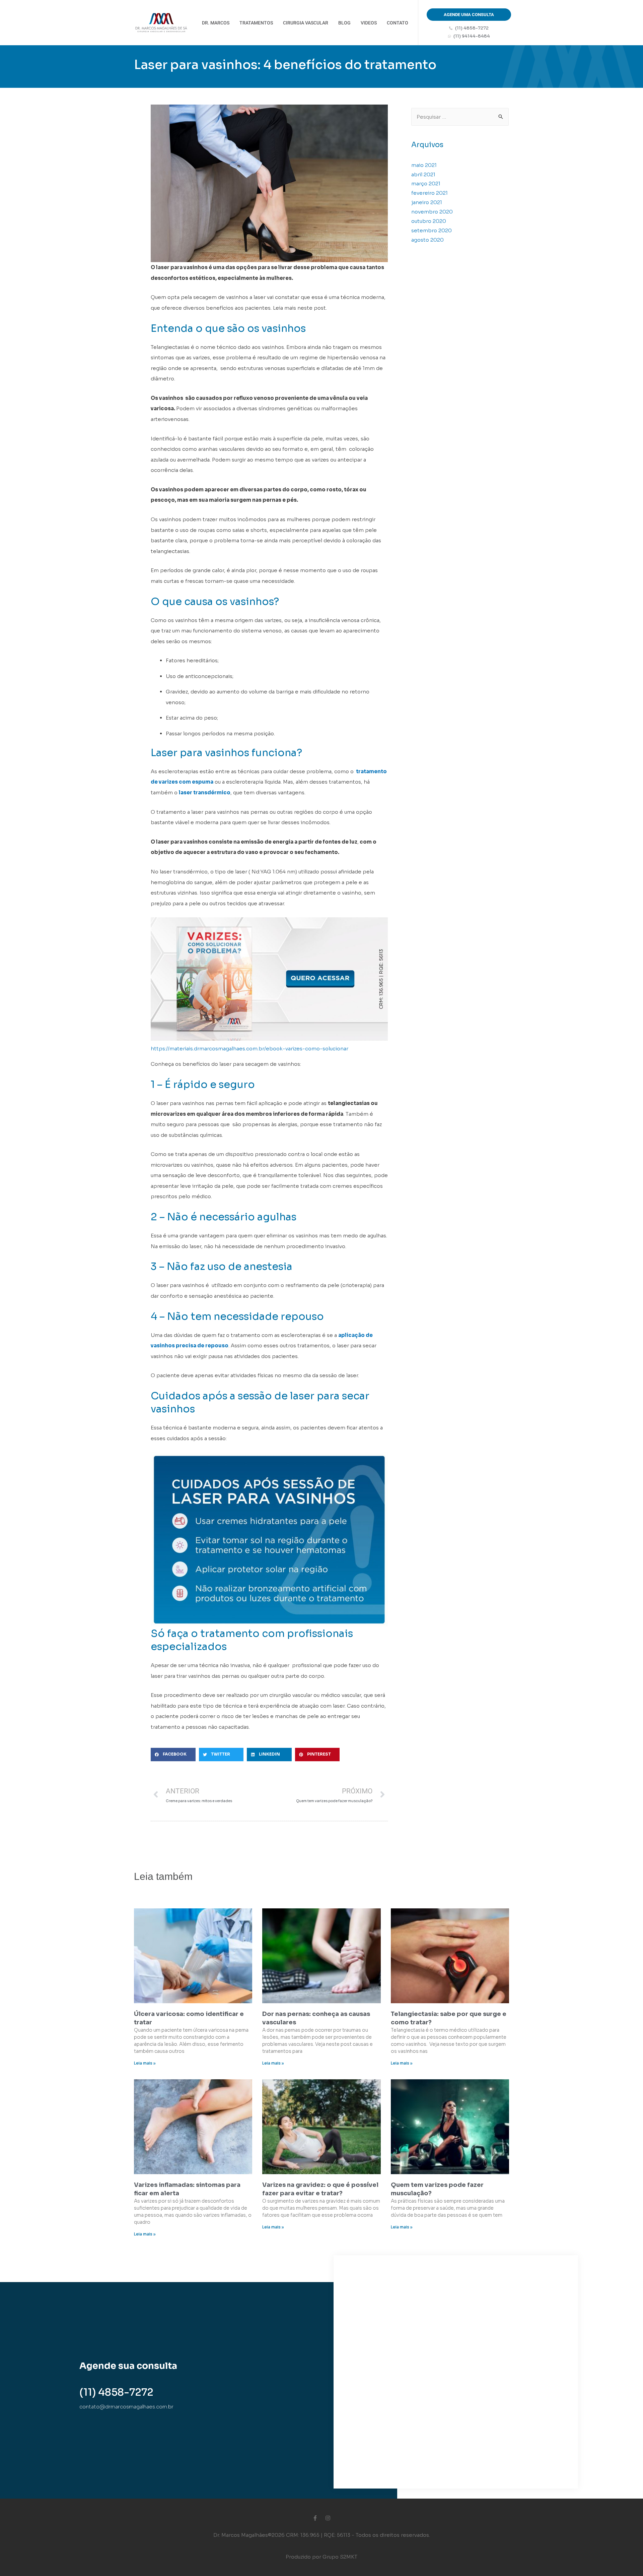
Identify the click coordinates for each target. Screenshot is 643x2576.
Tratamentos (256, 23)
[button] (173, 1755)
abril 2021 (423, 174)
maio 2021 (424, 165)
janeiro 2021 (427, 202)
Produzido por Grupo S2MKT (321, 2557)
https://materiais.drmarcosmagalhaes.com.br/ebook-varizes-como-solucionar (249, 1049)
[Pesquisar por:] (460, 117)
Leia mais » (145, 2063)
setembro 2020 (432, 230)
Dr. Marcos (216, 23)
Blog (344, 23)
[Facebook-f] (315, 2518)
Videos (369, 23)
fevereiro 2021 (430, 193)
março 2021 (426, 183)
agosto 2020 (427, 240)
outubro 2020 (429, 221)
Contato (398, 23)
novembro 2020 (432, 212)
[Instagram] (328, 2518)
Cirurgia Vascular (306, 23)
